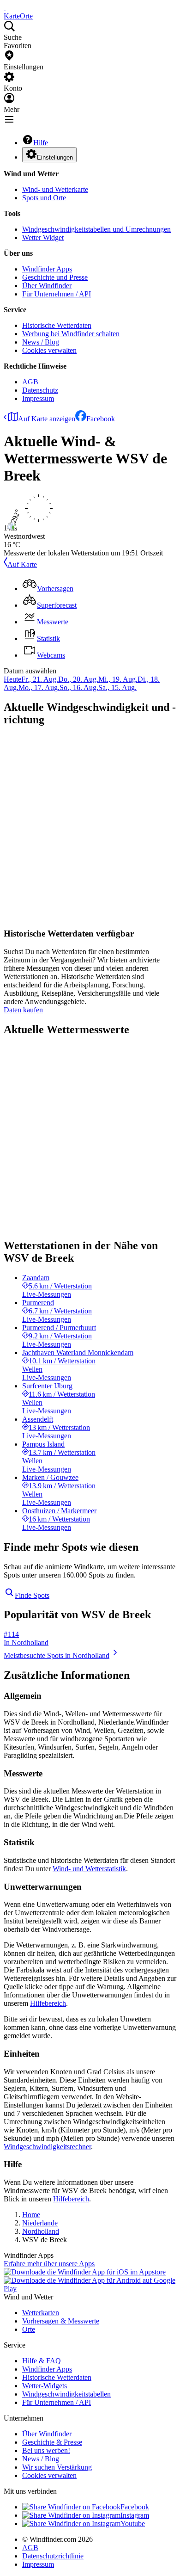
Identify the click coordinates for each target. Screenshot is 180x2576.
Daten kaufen (23, 1010)
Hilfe (41, 143)
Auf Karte (22, 564)
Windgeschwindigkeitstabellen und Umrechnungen (96, 229)
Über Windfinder (47, 286)
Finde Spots (32, 1595)
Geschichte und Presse (55, 277)
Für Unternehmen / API (57, 294)
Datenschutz (40, 390)
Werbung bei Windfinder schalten (71, 334)
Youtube (133, 2524)
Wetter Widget (43, 237)
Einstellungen (55, 157)
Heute (12, 679)
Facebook (101, 419)
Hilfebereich (48, 2003)
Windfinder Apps (47, 269)
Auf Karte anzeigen (47, 419)
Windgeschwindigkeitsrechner (47, 2147)
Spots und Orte (44, 198)
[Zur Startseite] (5, 8)
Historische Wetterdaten (57, 325)
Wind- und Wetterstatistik (89, 1869)
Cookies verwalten (49, 350)
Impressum (38, 398)
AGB (30, 382)
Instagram (135, 2515)
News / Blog (41, 342)
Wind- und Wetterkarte (55, 189)
